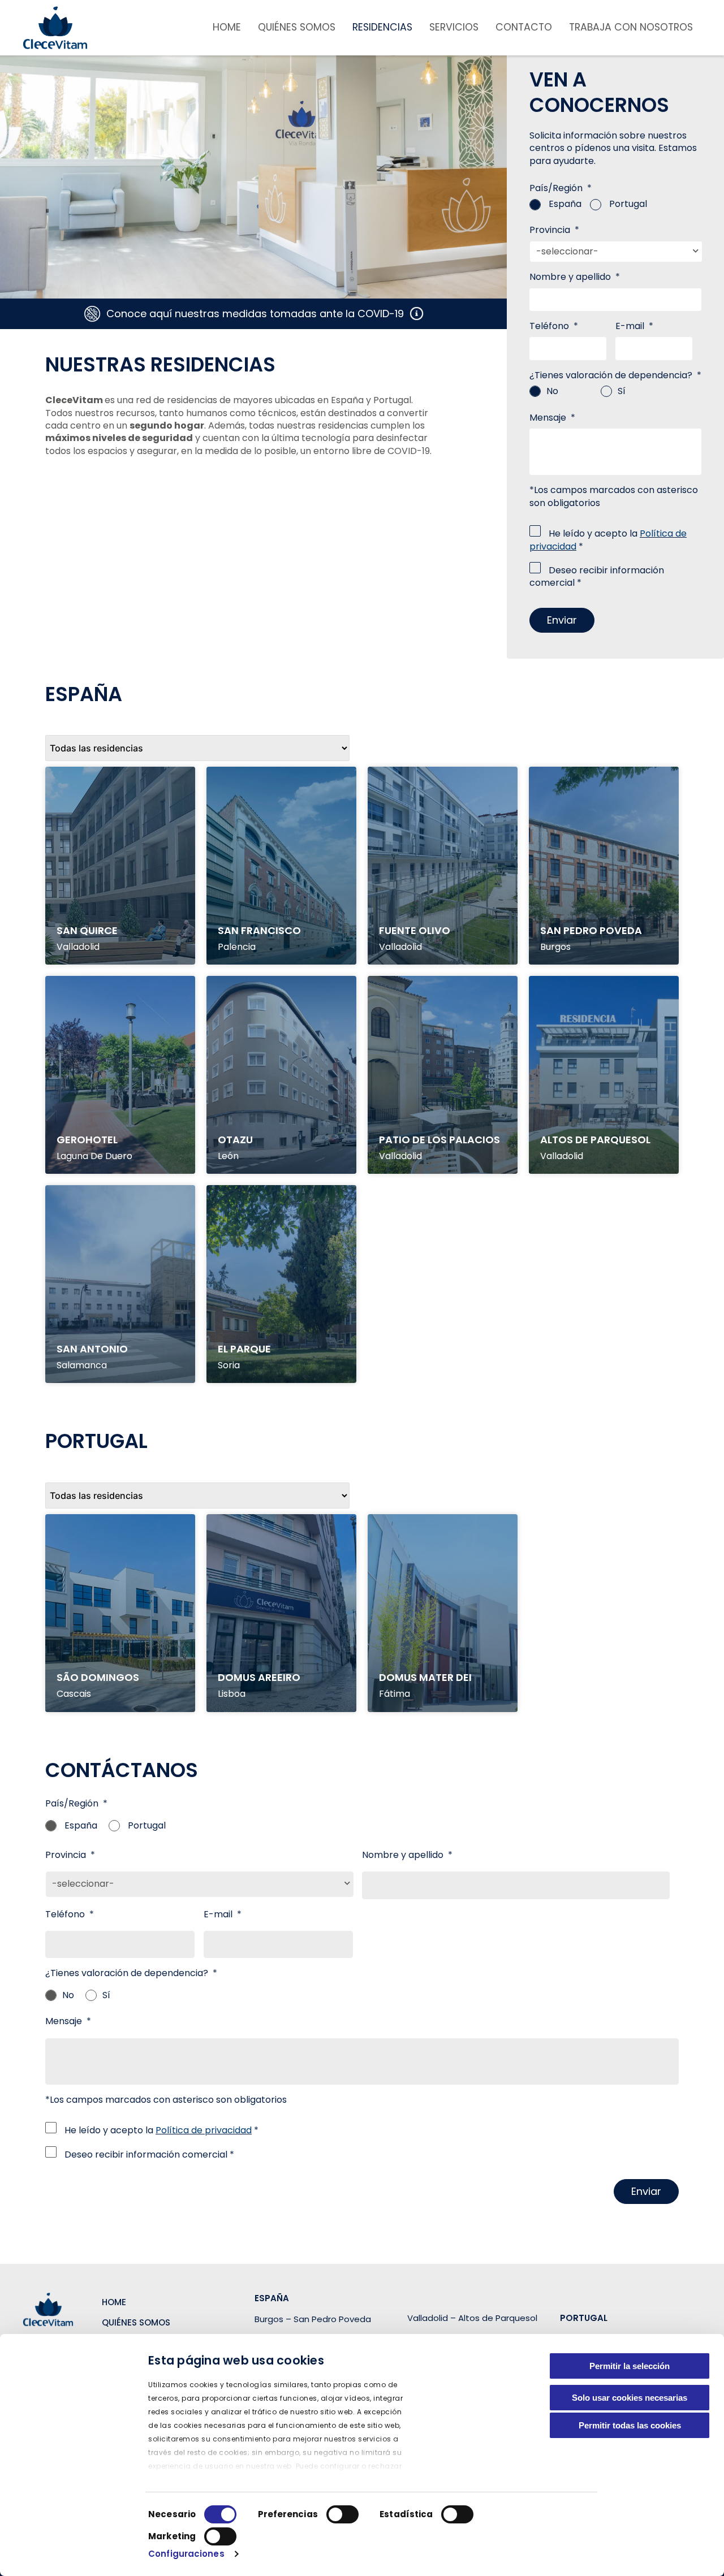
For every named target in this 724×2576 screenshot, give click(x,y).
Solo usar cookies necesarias (630, 2398)
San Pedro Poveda (591, 930)
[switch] (342, 2514)
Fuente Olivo (415, 930)
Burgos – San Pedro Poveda (313, 2319)
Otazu (235, 1139)
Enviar (562, 620)
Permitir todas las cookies (630, 2425)
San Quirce (87, 930)
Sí (622, 391)
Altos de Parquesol (595, 1139)
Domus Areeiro (259, 1677)
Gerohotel (87, 1139)
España (565, 204)
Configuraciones (186, 2554)
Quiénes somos (297, 27)
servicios (454, 27)
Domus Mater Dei (425, 1677)
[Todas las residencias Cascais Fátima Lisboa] (197, 1496)
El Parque (244, 1348)
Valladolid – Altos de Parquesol (472, 2318)
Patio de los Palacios (439, 1139)
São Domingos (98, 1677)
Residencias (382, 27)
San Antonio (92, 1348)
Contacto (524, 27)
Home (227, 27)
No (552, 391)
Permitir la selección (630, 2366)
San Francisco (259, 930)
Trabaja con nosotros (631, 27)
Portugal (628, 204)
